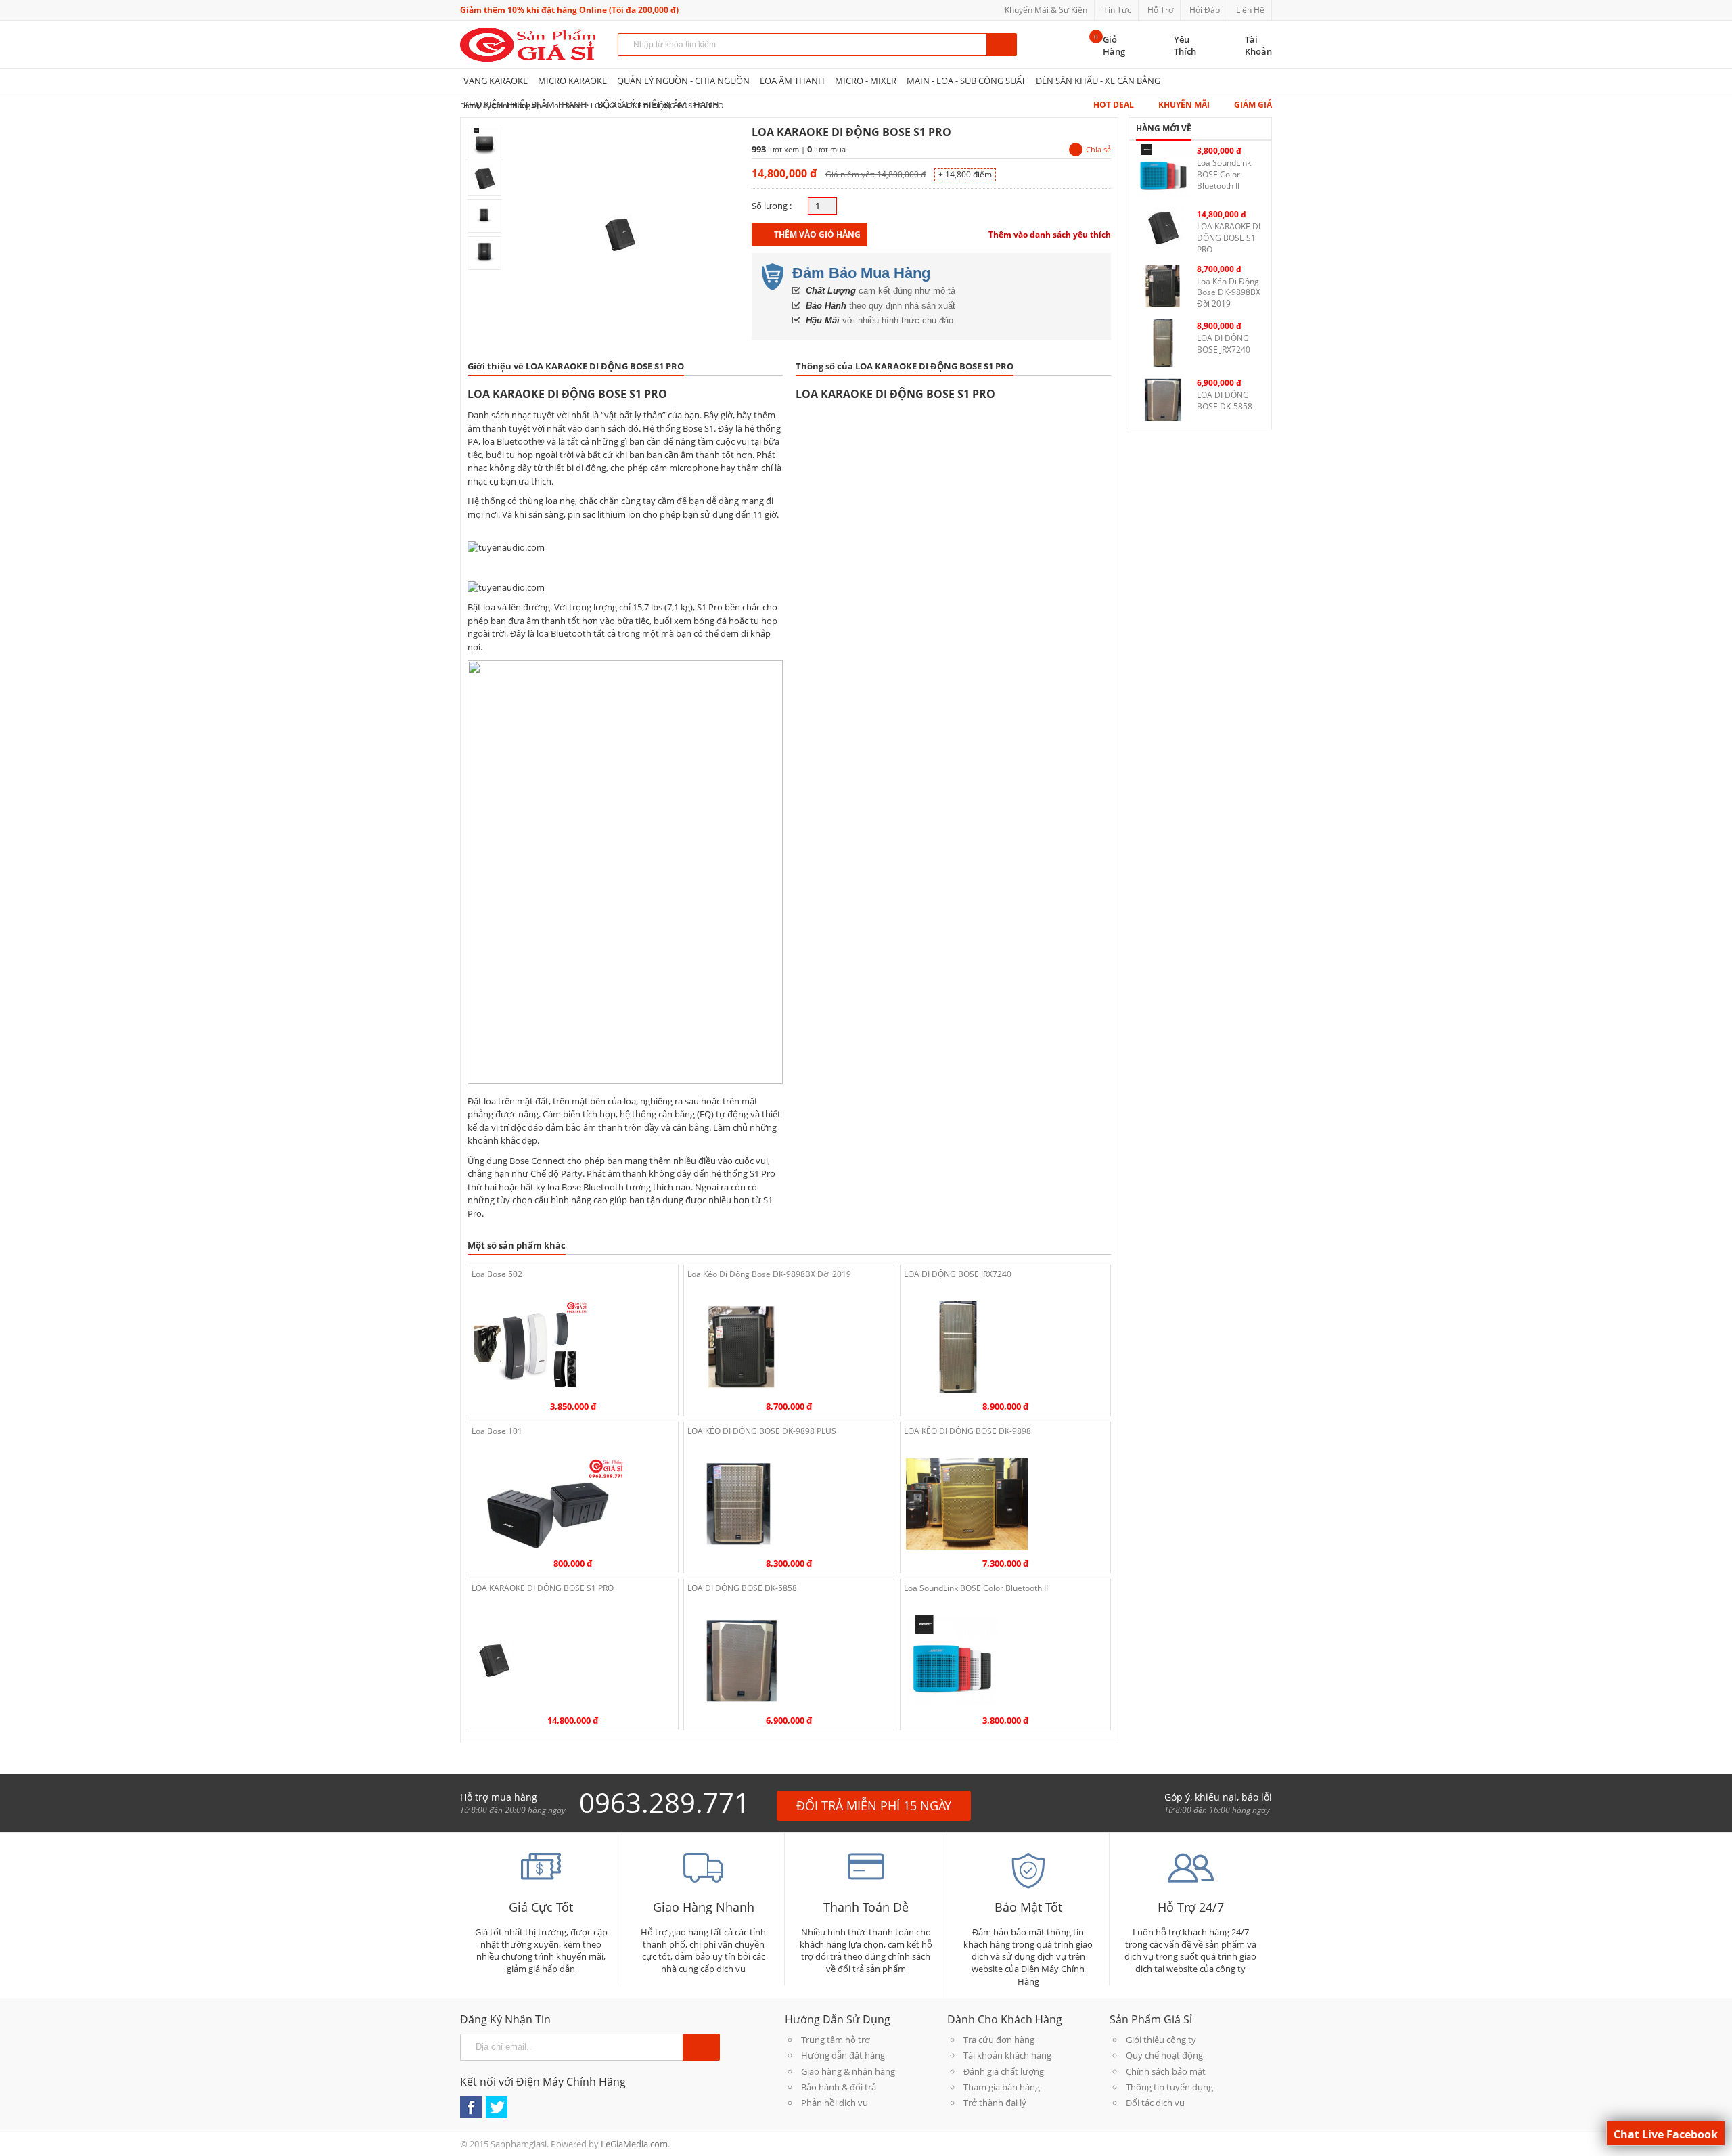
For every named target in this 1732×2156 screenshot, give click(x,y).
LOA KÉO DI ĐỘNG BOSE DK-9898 (967, 1431)
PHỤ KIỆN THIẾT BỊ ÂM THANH (525, 104)
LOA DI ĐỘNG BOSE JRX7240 (958, 1274)
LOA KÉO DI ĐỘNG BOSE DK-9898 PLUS (762, 1431)
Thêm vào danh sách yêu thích (1050, 234)
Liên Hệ (1250, 10)
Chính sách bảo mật (1166, 2071)
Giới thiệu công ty (1161, 2040)
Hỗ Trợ (1160, 10)
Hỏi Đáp (1205, 10)
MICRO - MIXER (866, 81)
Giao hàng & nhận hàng (848, 2071)
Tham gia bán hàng (1002, 2087)
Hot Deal (1114, 105)
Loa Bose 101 (497, 1431)
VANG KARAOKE (496, 81)
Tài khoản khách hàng (1007, 2055)
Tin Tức (1117, 10)
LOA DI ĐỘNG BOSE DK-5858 (742, 1588)
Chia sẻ (1098, 149)
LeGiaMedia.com (634, 2144)
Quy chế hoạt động (1164, 2055)
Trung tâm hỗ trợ (836, 2040)
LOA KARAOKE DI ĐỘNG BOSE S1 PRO (543, 1588)
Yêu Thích (1185, 45)
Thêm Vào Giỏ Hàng (817, 234)
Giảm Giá (1253, 105)
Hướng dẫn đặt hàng (843, 2055)
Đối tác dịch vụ (1155, 2103)
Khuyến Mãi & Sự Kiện (1046, 10)
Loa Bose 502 (497, 1274)
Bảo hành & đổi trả (839, 2087)
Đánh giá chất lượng (1004, 2071)
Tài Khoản (1258, 45)
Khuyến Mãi (1184, 105)
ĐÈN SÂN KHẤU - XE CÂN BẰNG (1098, 81)
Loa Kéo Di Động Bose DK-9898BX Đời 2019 (769, 1274)
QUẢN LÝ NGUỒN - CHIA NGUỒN (683, 81)
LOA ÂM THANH (792, 81)
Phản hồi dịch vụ (835, 2103)
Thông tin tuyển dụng (1169, 2087)
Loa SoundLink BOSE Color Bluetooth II (976, 1588)
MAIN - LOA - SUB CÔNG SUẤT (966, 81)
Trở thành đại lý (995, 2103)
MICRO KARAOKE (572, 81)
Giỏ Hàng (1114, 45)
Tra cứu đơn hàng (999, 2040)
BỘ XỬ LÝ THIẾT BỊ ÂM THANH (658, 104)
